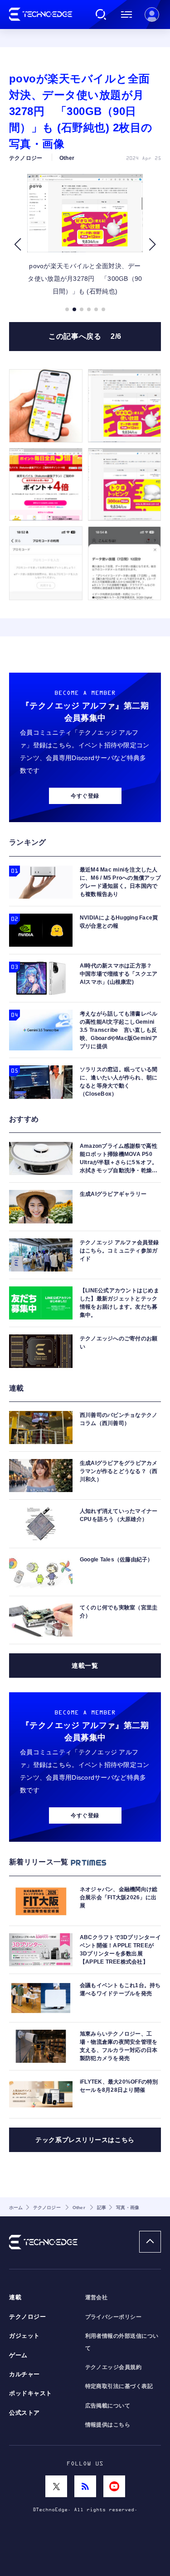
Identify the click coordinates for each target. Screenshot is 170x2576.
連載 (15, 2297)
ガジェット (24, 2336)
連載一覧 (85, 1666)
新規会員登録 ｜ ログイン (152, 14)
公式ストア (24, 2413)
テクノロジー (27, 2317)
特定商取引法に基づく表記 (119, 2386)
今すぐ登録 (85, 796)
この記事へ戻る (85, 336)
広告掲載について (108, 2406)
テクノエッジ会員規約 (114, 2367)
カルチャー (24, 2374)
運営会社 (97, 2297)
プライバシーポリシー (114, 2317)
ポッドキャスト (31, 2393)
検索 (101, 14)
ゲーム (18, 2355)
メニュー (126, 14)
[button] (17, 244)
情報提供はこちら (108, 2425)
